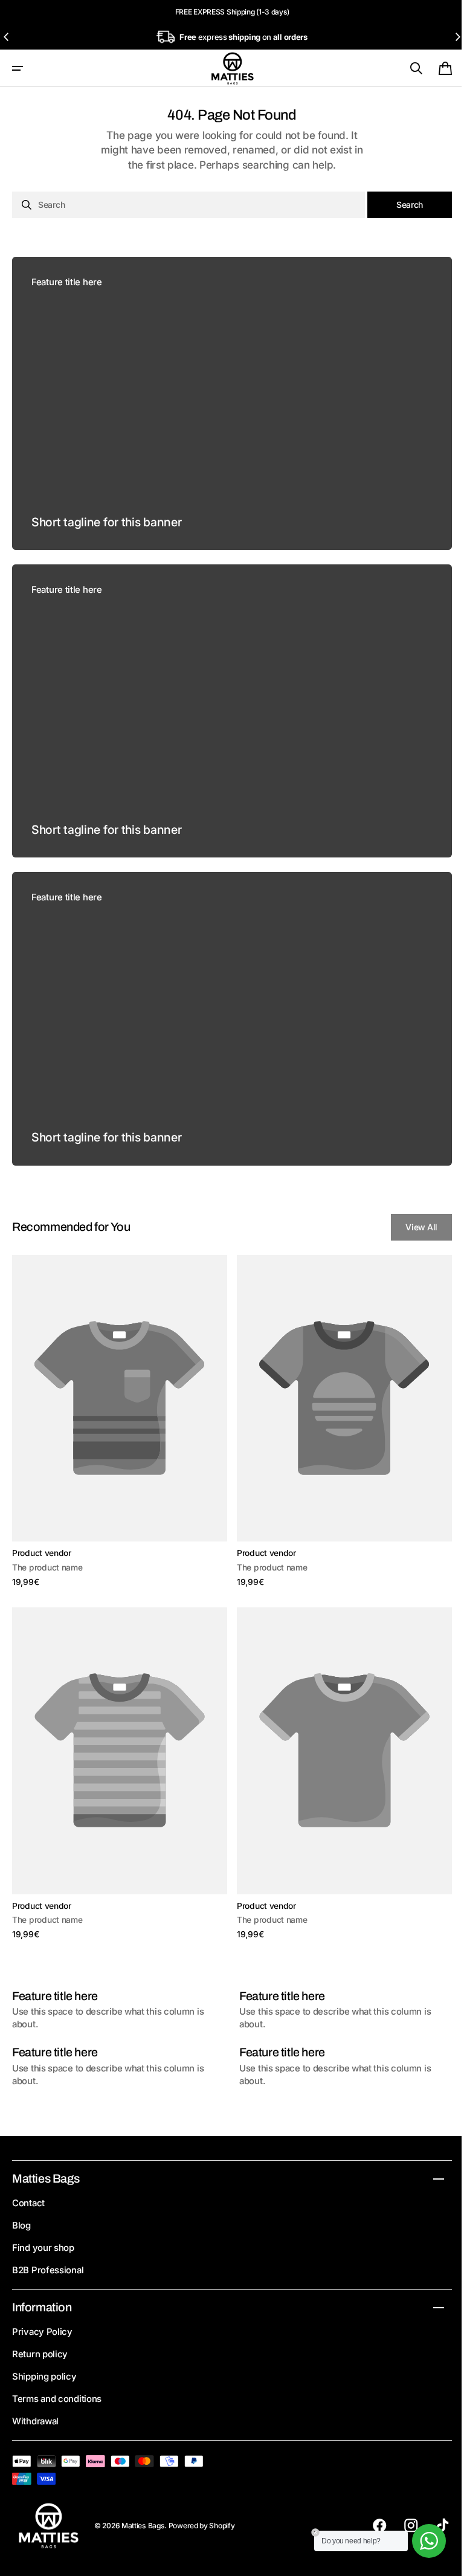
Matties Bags (143, 2526)
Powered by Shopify (202, 2526)
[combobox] (184, 205)
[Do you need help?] (420, 2541)
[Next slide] (457, 37)
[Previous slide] (7, 37)
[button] (18, 68)
